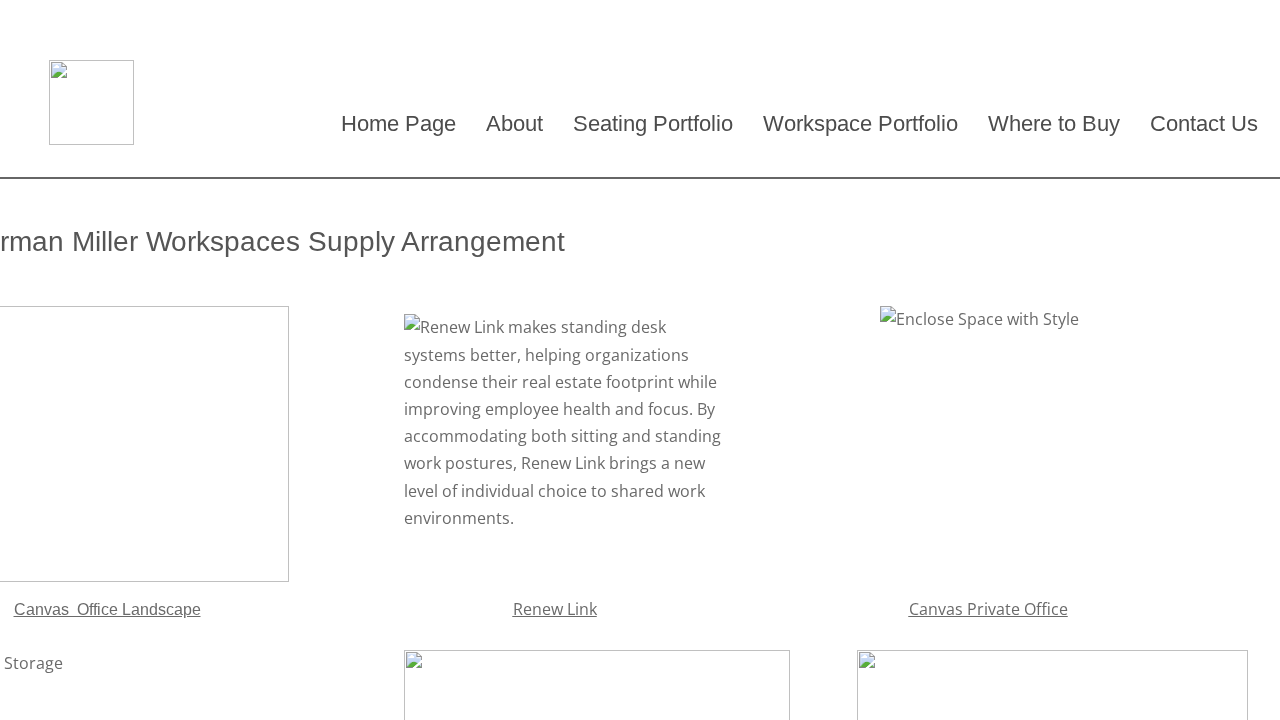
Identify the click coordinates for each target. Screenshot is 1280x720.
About (514, 123)
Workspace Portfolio (860, 123)
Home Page (398, 123)
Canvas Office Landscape (107, 609)
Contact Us (1204, 123)
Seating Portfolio (653, 123)
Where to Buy (1054, 123)
